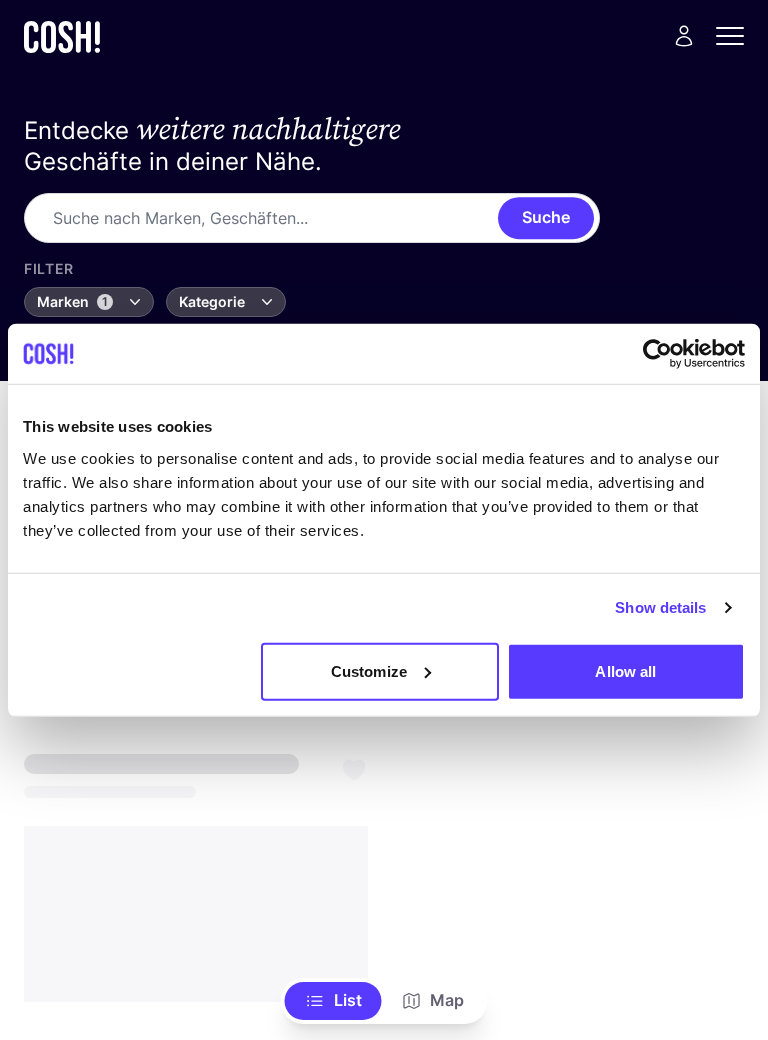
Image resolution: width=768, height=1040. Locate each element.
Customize (369, 670)
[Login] (684, 36)
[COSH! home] (62, 36)
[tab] (333, 1001)
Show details (660, 607)
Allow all (625, 670)
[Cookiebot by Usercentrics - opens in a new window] (657, 354)
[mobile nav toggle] (736, 36)
